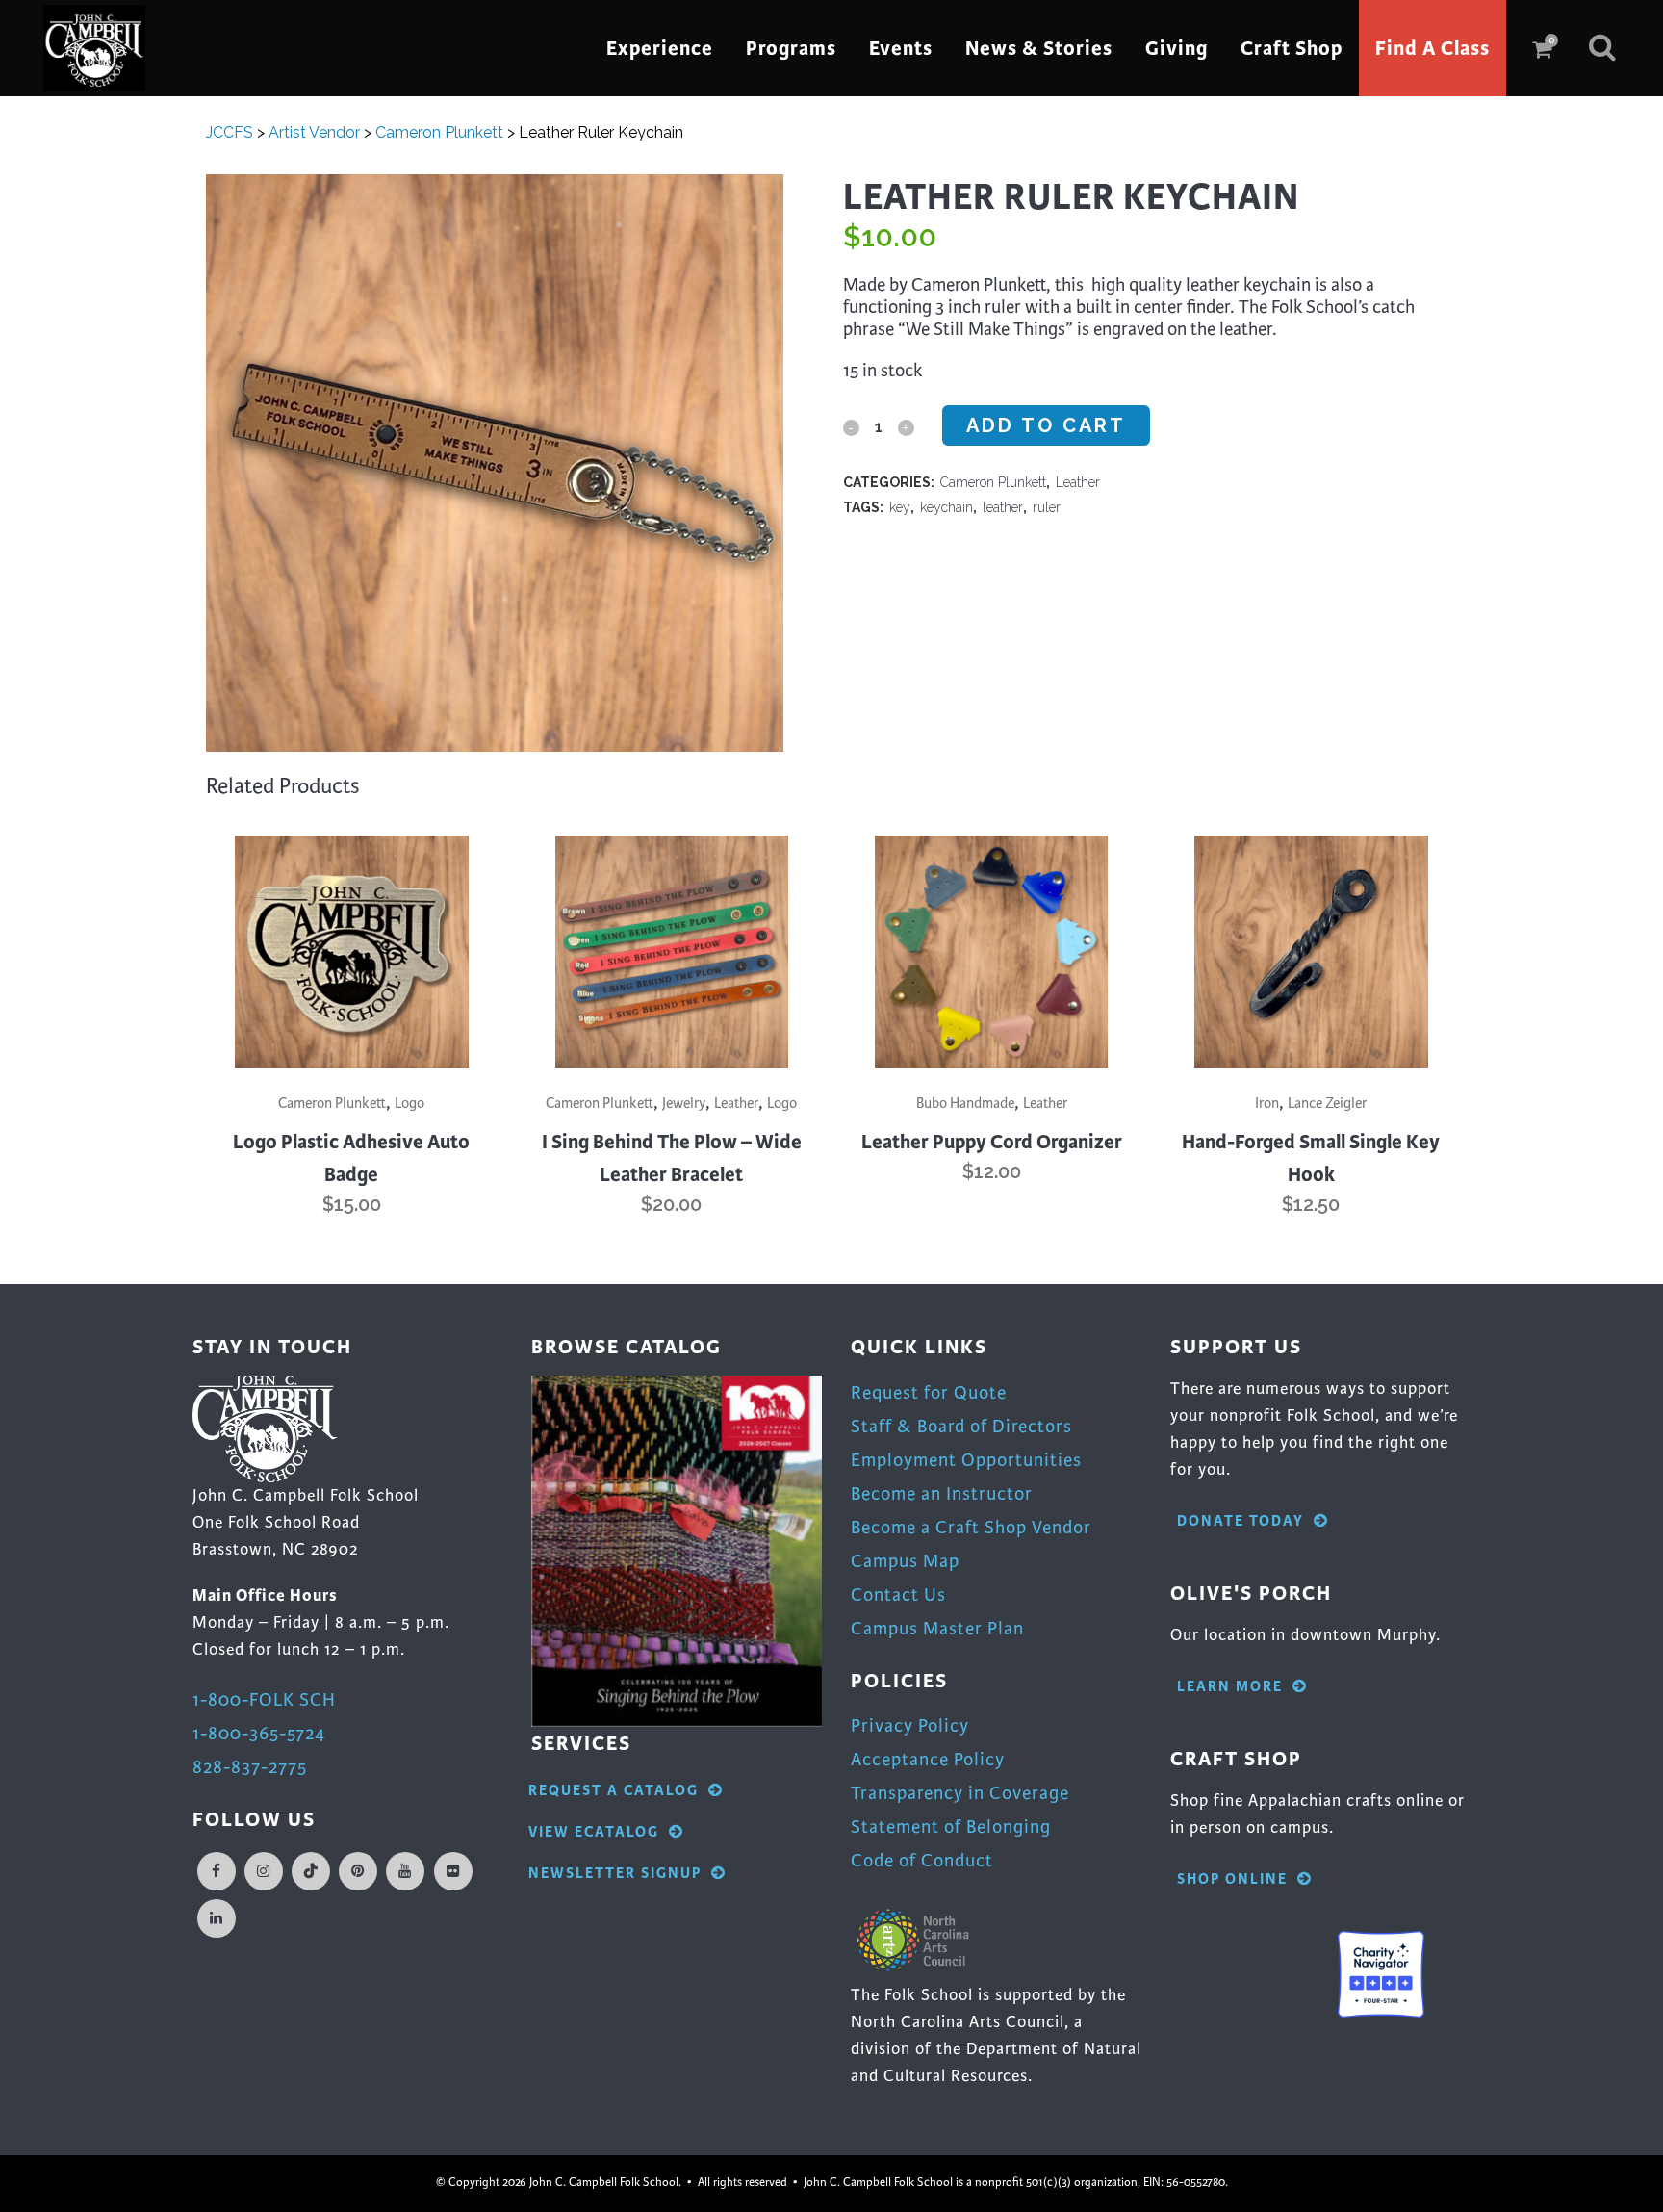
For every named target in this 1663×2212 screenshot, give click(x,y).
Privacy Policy (910, 1725)
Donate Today (1241, 1521)
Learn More (1230, 1687)
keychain (947, 507)
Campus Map (905, 1561)
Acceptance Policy (928, 1759)
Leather (1078, 482)
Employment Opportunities (966, 1460)
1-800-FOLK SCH (264, 1699)
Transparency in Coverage (960, 1793)
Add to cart (1046, 425)
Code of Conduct (922, 1860)
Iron (1267, 1103)
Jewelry (684, 1103)
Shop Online (1232, 1879)
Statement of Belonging (951, 1826)
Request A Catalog (614, 1791)
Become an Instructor (942, 1493)
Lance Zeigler (1327, 1103)
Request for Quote (929, 1392)
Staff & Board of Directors (961, 1426)
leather (1003, 507)
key (900, 507)
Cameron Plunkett (993, 482)
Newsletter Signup (615, 1874)
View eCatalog (594, 1832)
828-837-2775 (250, 1767)
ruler (1047, 507)
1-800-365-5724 (259, 1733)
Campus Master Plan (937, 1628)
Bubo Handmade (965, 1103)
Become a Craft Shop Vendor (971, 1527)
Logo (409, 1103)
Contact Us (898, 1595)
